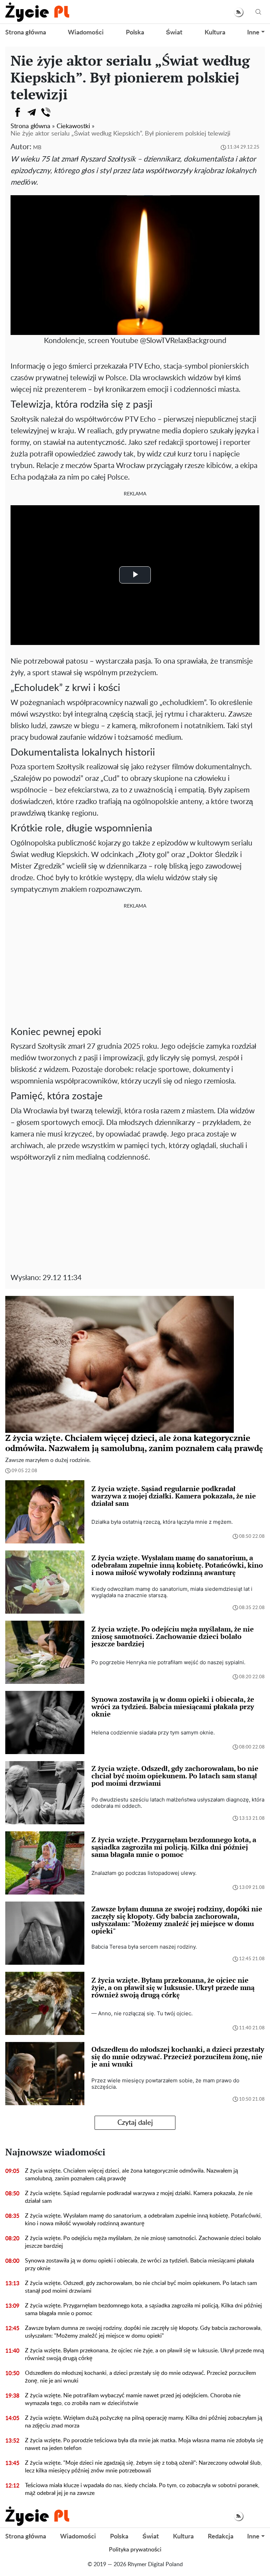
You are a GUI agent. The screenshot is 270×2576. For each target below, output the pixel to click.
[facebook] (18, 112)
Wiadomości (86, 33)
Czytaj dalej (135, 2123)
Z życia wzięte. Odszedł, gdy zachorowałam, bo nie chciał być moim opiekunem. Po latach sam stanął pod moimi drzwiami (141, 2287)
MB (37, 148)
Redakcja (221, 2537)
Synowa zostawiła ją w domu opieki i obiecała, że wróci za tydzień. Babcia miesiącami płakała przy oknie (140, 2265)
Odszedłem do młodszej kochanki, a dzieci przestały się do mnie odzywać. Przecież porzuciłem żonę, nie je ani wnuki (140, 2377)
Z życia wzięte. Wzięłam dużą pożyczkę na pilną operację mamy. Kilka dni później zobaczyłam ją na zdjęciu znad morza (144, 2422)
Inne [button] (253, 33)
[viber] (46, 112)
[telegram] (32, 112)
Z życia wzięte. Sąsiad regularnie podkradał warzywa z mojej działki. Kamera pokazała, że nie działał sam (139, 2197)
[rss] (239, 12)
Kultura (215, 33)
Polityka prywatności (135, 2550)
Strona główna (26, 33)
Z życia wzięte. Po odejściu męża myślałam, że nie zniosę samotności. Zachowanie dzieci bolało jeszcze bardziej (143, 2242)
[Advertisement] (135, 967)
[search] (258, 12)
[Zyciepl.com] (37, 12)
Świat (174, 33)
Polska (135, 33)
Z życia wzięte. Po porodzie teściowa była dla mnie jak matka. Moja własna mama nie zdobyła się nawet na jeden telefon (144, 2444)
